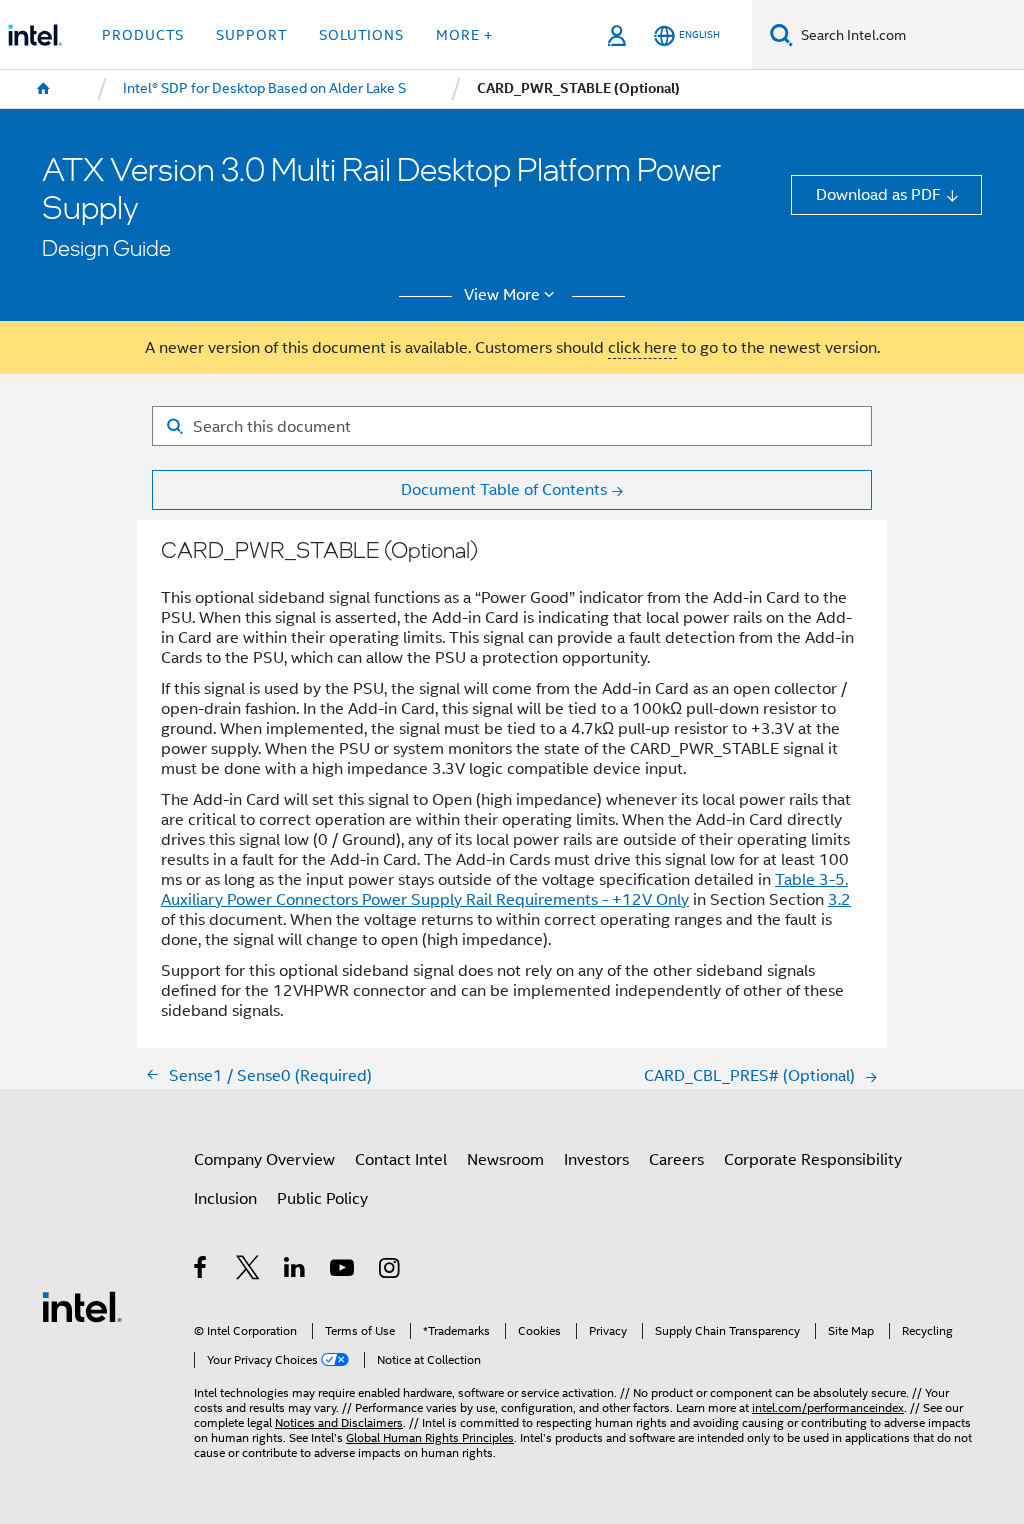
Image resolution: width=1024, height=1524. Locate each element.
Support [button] (251, 35)
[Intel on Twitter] (248, 1270)
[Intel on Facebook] (201, 1270)
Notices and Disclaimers (339, 1423)
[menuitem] (44, 89)
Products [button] (143, 35)
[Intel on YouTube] (343, 1270)
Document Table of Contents (504, 489)
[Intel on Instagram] (390, 1270)
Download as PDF (878, 194)
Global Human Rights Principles (430, 1438)
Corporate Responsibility (813, 1159)
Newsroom (505, 1159)
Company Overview (264, 1159)
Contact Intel (401, 1159)
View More (502, 295)
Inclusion (225, 1198)
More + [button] (464, 35)
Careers (676, 1159)
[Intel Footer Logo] (82, 1305)
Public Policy (322, 1198)
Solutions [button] (361, 35)
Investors (596, 1159)
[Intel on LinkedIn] (295, 1270)
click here (642, 347)
